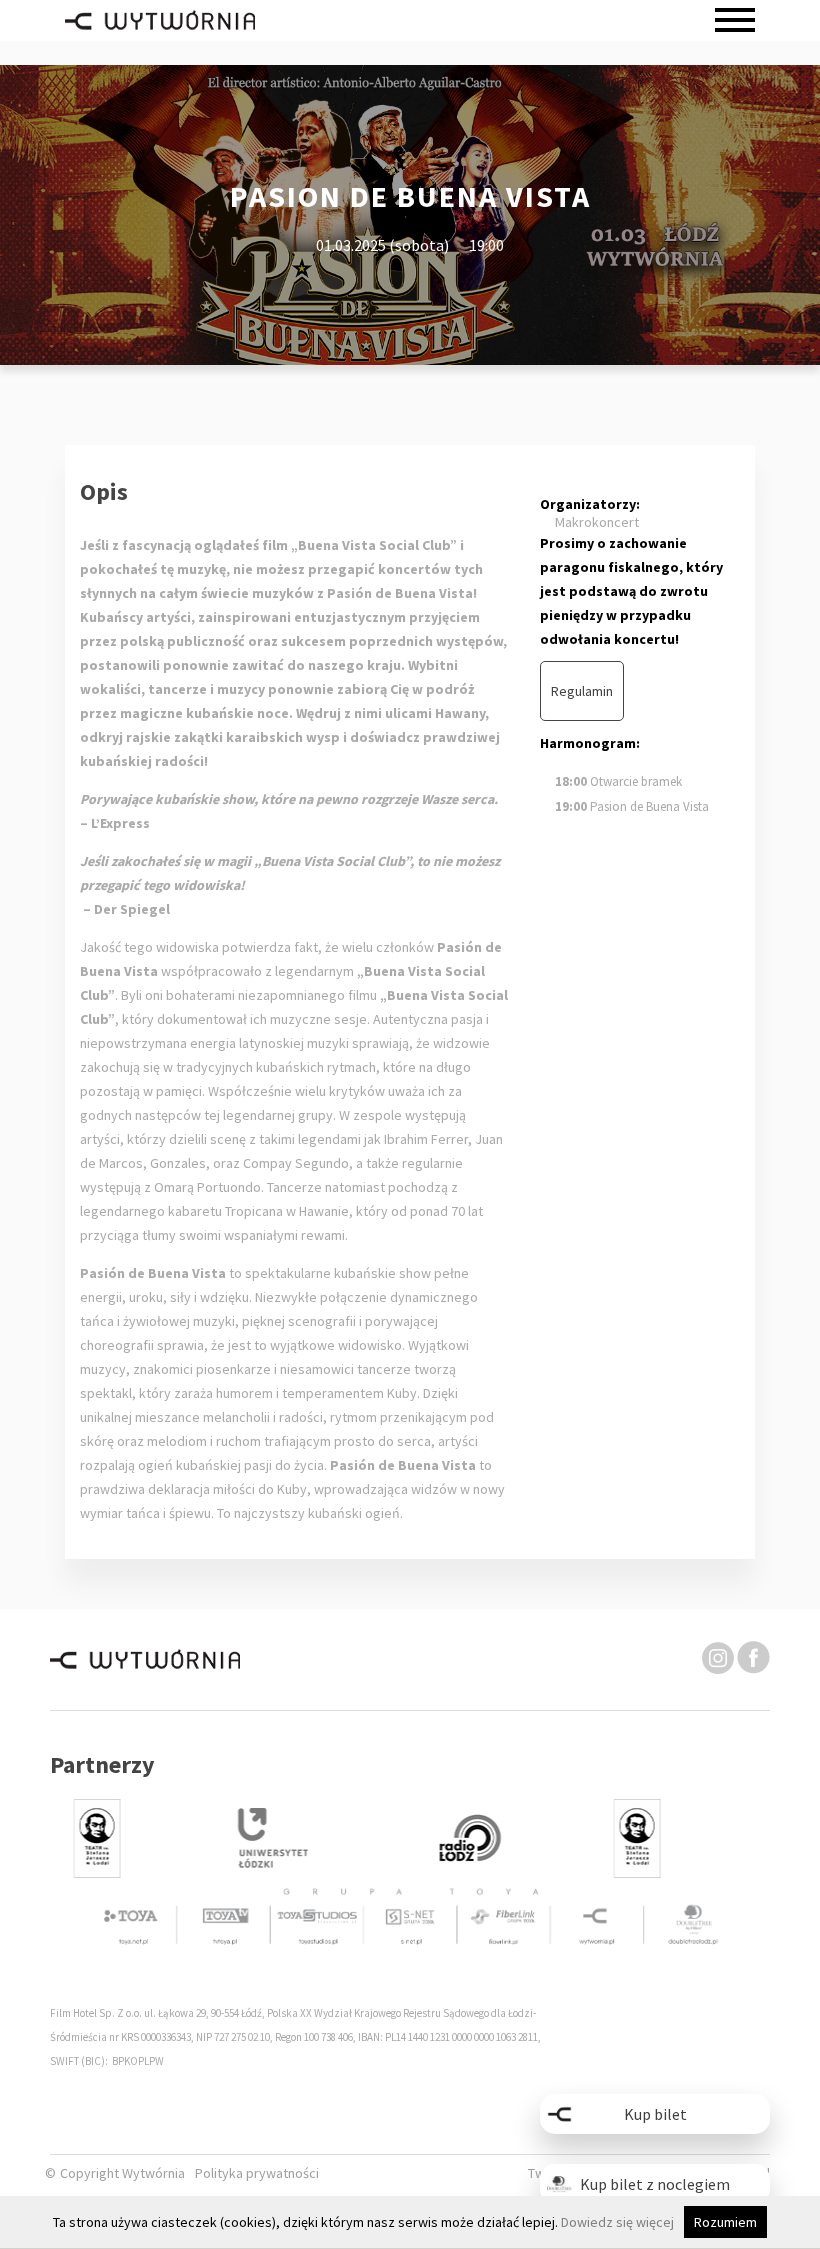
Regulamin (582, 691)
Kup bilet (655, 2114)
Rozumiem (725, 2222)
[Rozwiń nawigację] (735, 20)
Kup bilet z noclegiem (655, 2184)
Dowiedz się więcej (617, 2222)
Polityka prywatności (257, 2173)
